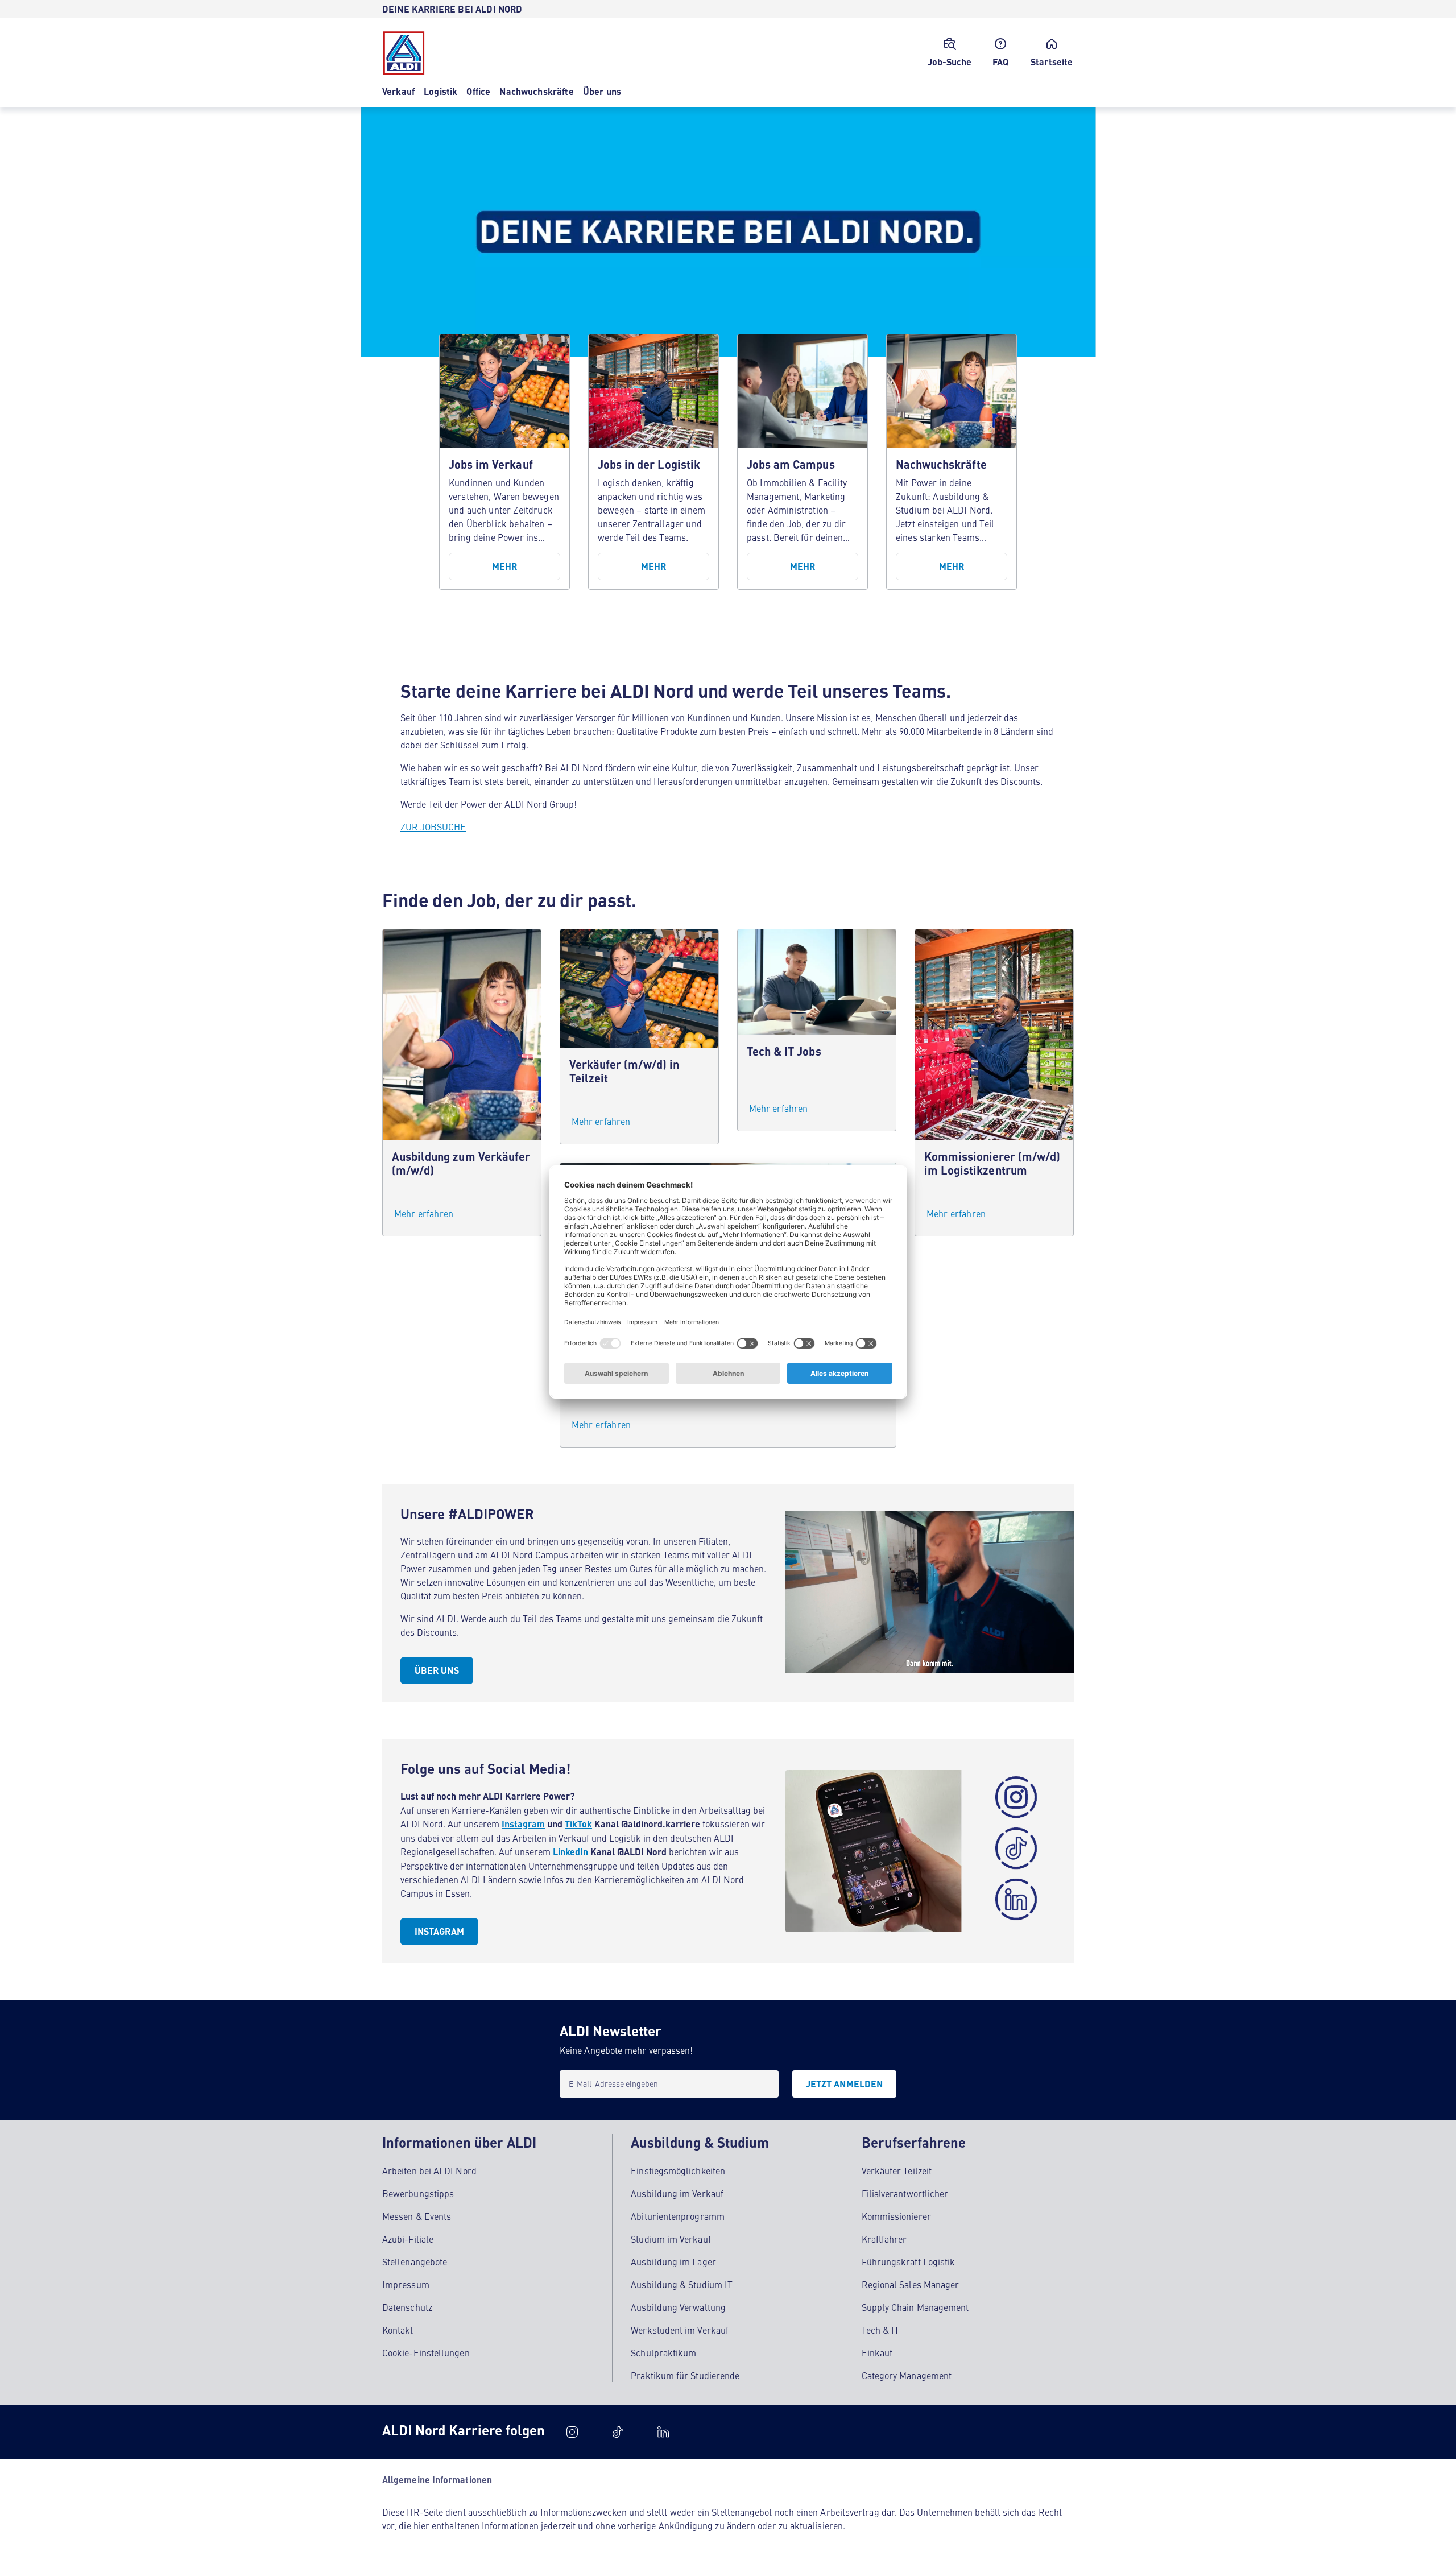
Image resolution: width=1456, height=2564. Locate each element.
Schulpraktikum (663, 2352)
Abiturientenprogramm (678, 2216)
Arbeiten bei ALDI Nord (429, 2170)
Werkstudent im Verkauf (680, 2330)
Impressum (406, 2284)
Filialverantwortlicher (905, 2193)
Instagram (523, 1824)
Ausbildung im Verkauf (677, 2193)
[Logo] (404, 53)
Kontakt (398, 2330)
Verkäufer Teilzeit (897, 2170)
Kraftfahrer (884, 2239)
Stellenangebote (415, 2261)
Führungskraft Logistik (909, 2261)
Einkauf (877, 2352)
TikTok (578, 1824)
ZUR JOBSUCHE (433, 826)
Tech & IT (881, 2330)
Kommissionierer (896, 2216)
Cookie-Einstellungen (426, 2352)
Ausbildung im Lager (673, 2261)
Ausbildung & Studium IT (682, 2284)
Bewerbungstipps (418, 2193)
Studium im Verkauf (671, 2239)
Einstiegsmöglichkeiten (678, 2170)
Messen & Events (417, 2216)
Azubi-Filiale (408, 2239)
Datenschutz (407, 2307)
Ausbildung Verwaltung (678, 2307)
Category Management (907, 2375)
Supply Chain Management (915, 2307)
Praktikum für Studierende (685, 2375)
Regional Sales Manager (911, 2284)
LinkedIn (570, 1852)
